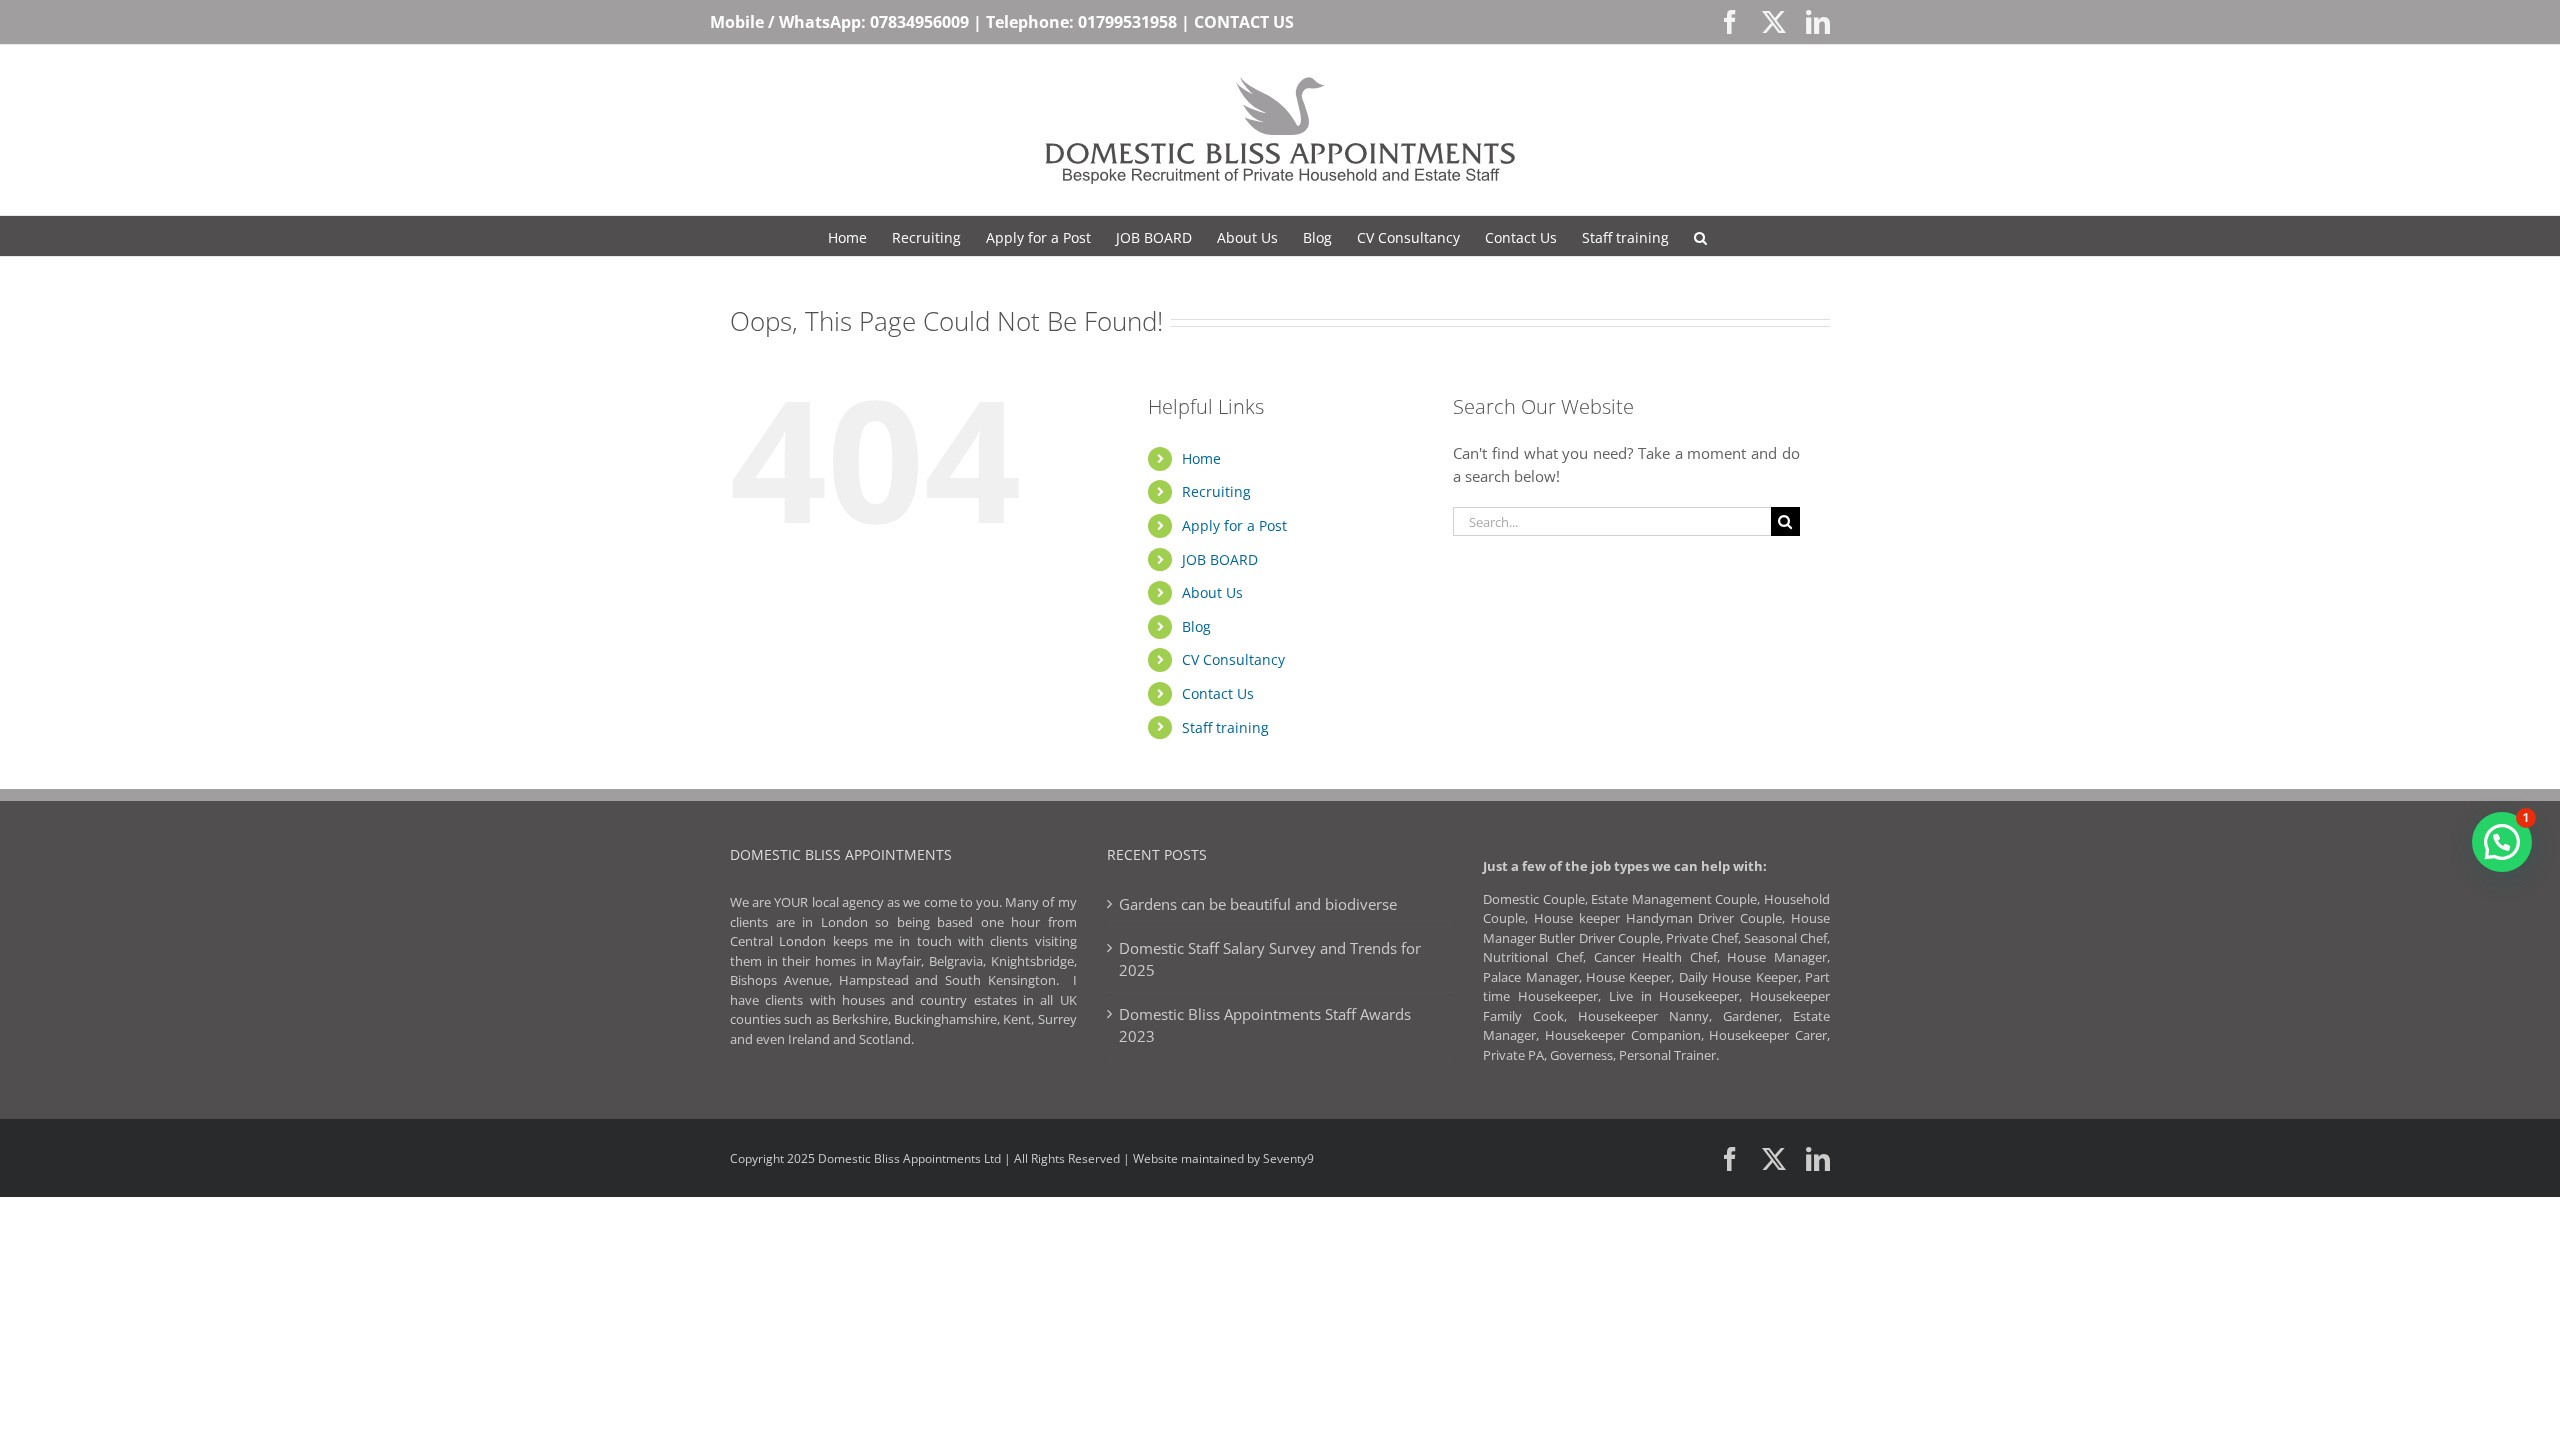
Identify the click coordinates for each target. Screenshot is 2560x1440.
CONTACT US (1244, 22)
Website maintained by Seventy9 (1223, 1158)
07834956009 (919, 22)
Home (1201, 458)
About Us (1212, 592)
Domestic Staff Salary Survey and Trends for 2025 (1270, 959)
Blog (1196, 626)
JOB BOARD (1220, 559)
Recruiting (1216, 491)
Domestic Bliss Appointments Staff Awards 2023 (1265, 1025)
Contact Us (1218, 693)
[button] (1700, 236)
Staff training (1225, 727)
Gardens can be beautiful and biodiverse (1258, 904)
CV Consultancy (1233, 659)
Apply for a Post (1234, 525)
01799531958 (1127, 22)
